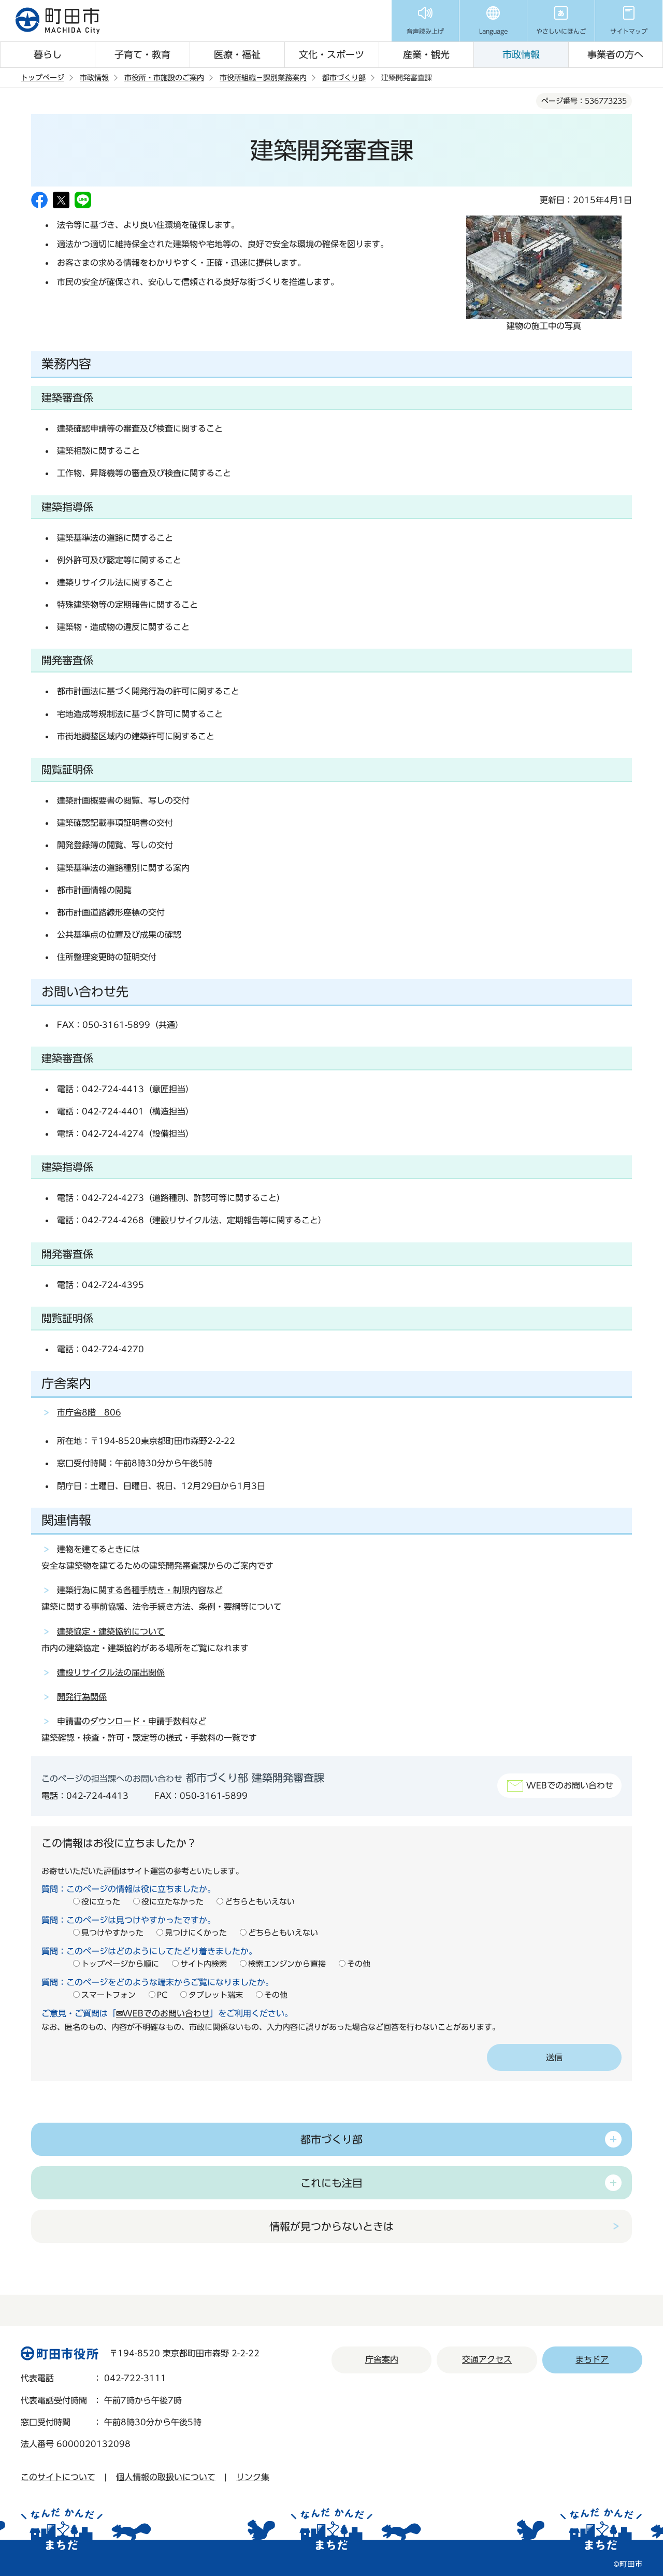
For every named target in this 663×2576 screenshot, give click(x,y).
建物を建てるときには (98, 1549)
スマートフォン (109, 1995)
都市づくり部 (344, 78)
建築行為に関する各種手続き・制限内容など (140, 1590)
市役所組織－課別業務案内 (263, 78)
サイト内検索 (204, 1964)
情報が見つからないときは (331, 2226)
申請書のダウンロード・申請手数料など (132, 1721)
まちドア (592, 2359)
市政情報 (521, 54)
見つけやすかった (112, 1933)
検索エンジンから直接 (287, 1964)
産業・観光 (426, 54)
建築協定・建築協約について (111, 1632)
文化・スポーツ (331, 54)
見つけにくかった (196, 1933)
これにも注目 (331, 2183)
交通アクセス (487, 2359)
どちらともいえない (260, 1902)
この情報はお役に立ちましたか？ (119, 1843)
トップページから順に (120, 1964)
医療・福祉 (237, 54)
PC (162, 1995)
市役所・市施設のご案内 (164, 78)
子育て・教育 (142, 54)
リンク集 (253, 2477)
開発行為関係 (82, 1697)
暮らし (48, 54)
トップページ (42, 78)
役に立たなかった (172, 1902)
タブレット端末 (216, 1995)
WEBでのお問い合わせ (570, 1785)
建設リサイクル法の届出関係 (111, 1672)
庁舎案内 (382, 2359)
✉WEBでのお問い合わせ (163, 2013)
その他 (359, 1964)
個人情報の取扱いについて (166, 2477)
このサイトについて (58, 2477)
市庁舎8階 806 (89, 1412)
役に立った (101, 1902)
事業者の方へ (615, 54)
